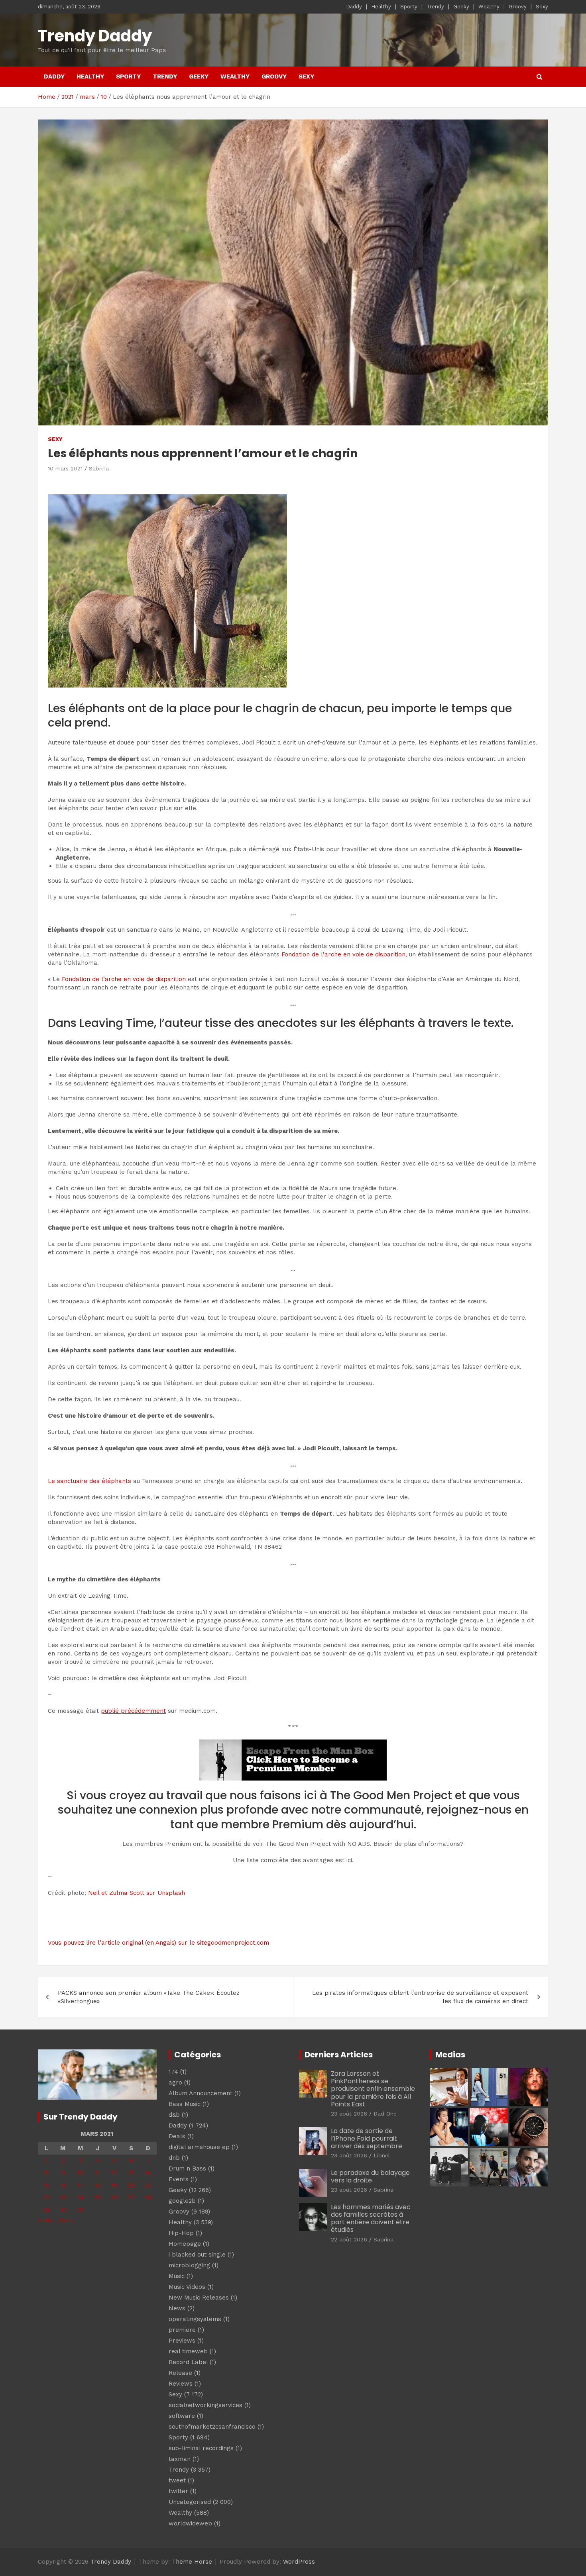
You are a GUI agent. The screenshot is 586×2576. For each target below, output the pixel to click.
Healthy (381, 7)
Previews (182, 2341)
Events (179, 2179)
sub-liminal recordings (201, 2448)
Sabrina (99, 468)
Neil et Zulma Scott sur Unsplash (137, 1893)
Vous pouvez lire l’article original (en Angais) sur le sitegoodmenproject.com (158, 1943)
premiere (182, 2330)
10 (80, 2173)
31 (81, 2210)
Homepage (185, 2244)
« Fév (45, 2220)
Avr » (66, 2220)
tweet (177, 2480)
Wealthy (489, 7)
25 (97, 2198)
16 (63, 2185)
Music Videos (187, 2287)
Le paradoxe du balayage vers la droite (370, 2176)
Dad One (385, 2114)
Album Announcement (201, 2093)
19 (114, 2185)
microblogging (189, 2265)
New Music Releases (199, 2298)
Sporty (409, 7)
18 (97, 2185)
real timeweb (188, 2351)
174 (173, 2072)
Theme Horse (192, 2562)
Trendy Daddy (95, 36)
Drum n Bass (187, 2169)
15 (46, 2185)
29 (46, 2210)
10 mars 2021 (65, 468)
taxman (180, 2459)
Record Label (188, 2362)
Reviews (181, 2384)
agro (175, 2082)
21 (148, 2185)
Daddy (354, 7)
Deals (177, 2136)
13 (131, 2173)
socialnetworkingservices (205, 2405)
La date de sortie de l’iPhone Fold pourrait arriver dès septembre (367, 2138)
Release (180, 2373)
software (182, 2416)
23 (63, 2198)
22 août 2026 (349, 2239)
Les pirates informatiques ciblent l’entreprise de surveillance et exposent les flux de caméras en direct (420, 1997)
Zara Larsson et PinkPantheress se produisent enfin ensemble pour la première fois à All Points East (373, 2089)
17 (80, 2185)
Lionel (382, 2155)
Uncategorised (190, 2502)
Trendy (435, 7)
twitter (178, 2491)
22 (46, 2198)
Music (177, 2276)
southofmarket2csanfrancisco (212, 2427)
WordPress (299, 2562)
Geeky (461, 7)
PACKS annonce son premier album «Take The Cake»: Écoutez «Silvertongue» (149, 1997)
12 (114, 2173)
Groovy (518, 7)
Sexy (542, 7)
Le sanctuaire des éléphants (89, 1481)
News (177, 2308)
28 (148, 2198)
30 (63, 2210)
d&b (174, 2115)
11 (98, 2173)
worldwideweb (190, 2523)
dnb (174, 2158)
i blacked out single (197, 2255)
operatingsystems (195, 2319)
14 (148, 2173)
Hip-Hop (181, 2233)
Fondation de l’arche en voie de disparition (343, 954)
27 (131, 2198)
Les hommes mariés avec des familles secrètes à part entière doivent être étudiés (371, 2218)
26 (114, 2198)
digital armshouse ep (199, 2147)
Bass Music (185, 2104)
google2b (182, 2201)
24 (81, 2198)
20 (131, 2185)
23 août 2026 (349, 2114)
